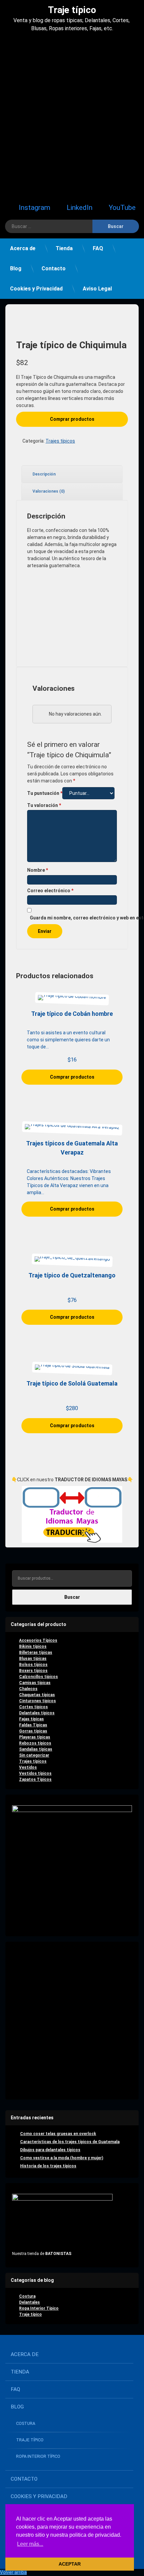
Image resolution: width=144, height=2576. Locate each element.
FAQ (98, 248)
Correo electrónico (50, 891)
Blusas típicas (33, 1659)
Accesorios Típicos (38, 1640)
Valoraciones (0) (49, 491)
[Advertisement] (72, 116)
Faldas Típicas (33, 1725)
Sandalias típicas (36, 1749)
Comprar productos (72, 419)
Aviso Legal (97, 289)
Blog (16, 268)
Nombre (38, 870)
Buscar (72, 1597)
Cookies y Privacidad (36, 289)
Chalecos (28, 1689)
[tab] (72, 474)
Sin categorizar (34, 1755)
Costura (27, 2296)
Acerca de (23, 248)
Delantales (29, 2302)
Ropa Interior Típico (39, 2308)
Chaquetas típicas (37, 1695)
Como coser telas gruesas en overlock (58, 2134)
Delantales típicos (37, 1713)
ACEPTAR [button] (70, 2564)
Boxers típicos (33, 1671)
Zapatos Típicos (35, 1779)
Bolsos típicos (33, 1665)
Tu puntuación (45, 793)
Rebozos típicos (35, 1743)
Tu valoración (44, 805)
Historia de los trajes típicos (48, 2166)
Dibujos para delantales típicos (50, 2150)
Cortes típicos (33, 1707)
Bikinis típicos (33, 1646)
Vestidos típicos (35, 1773)
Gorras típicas (33, 1731)
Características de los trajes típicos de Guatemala (70, 2142)
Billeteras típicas (36, 1653)
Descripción (44, 474)
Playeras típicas (35, 1737)
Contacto (54, 268)
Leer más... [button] (30, 2544)
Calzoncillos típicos (39, 1677)
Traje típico (30, 2314)
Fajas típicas (31, 1719)
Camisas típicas (35, 1683)
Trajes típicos (60, 441)
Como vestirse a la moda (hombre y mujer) (62, 2158)
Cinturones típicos (38, 1701)
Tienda (64, 248)
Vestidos (28, 1767)
